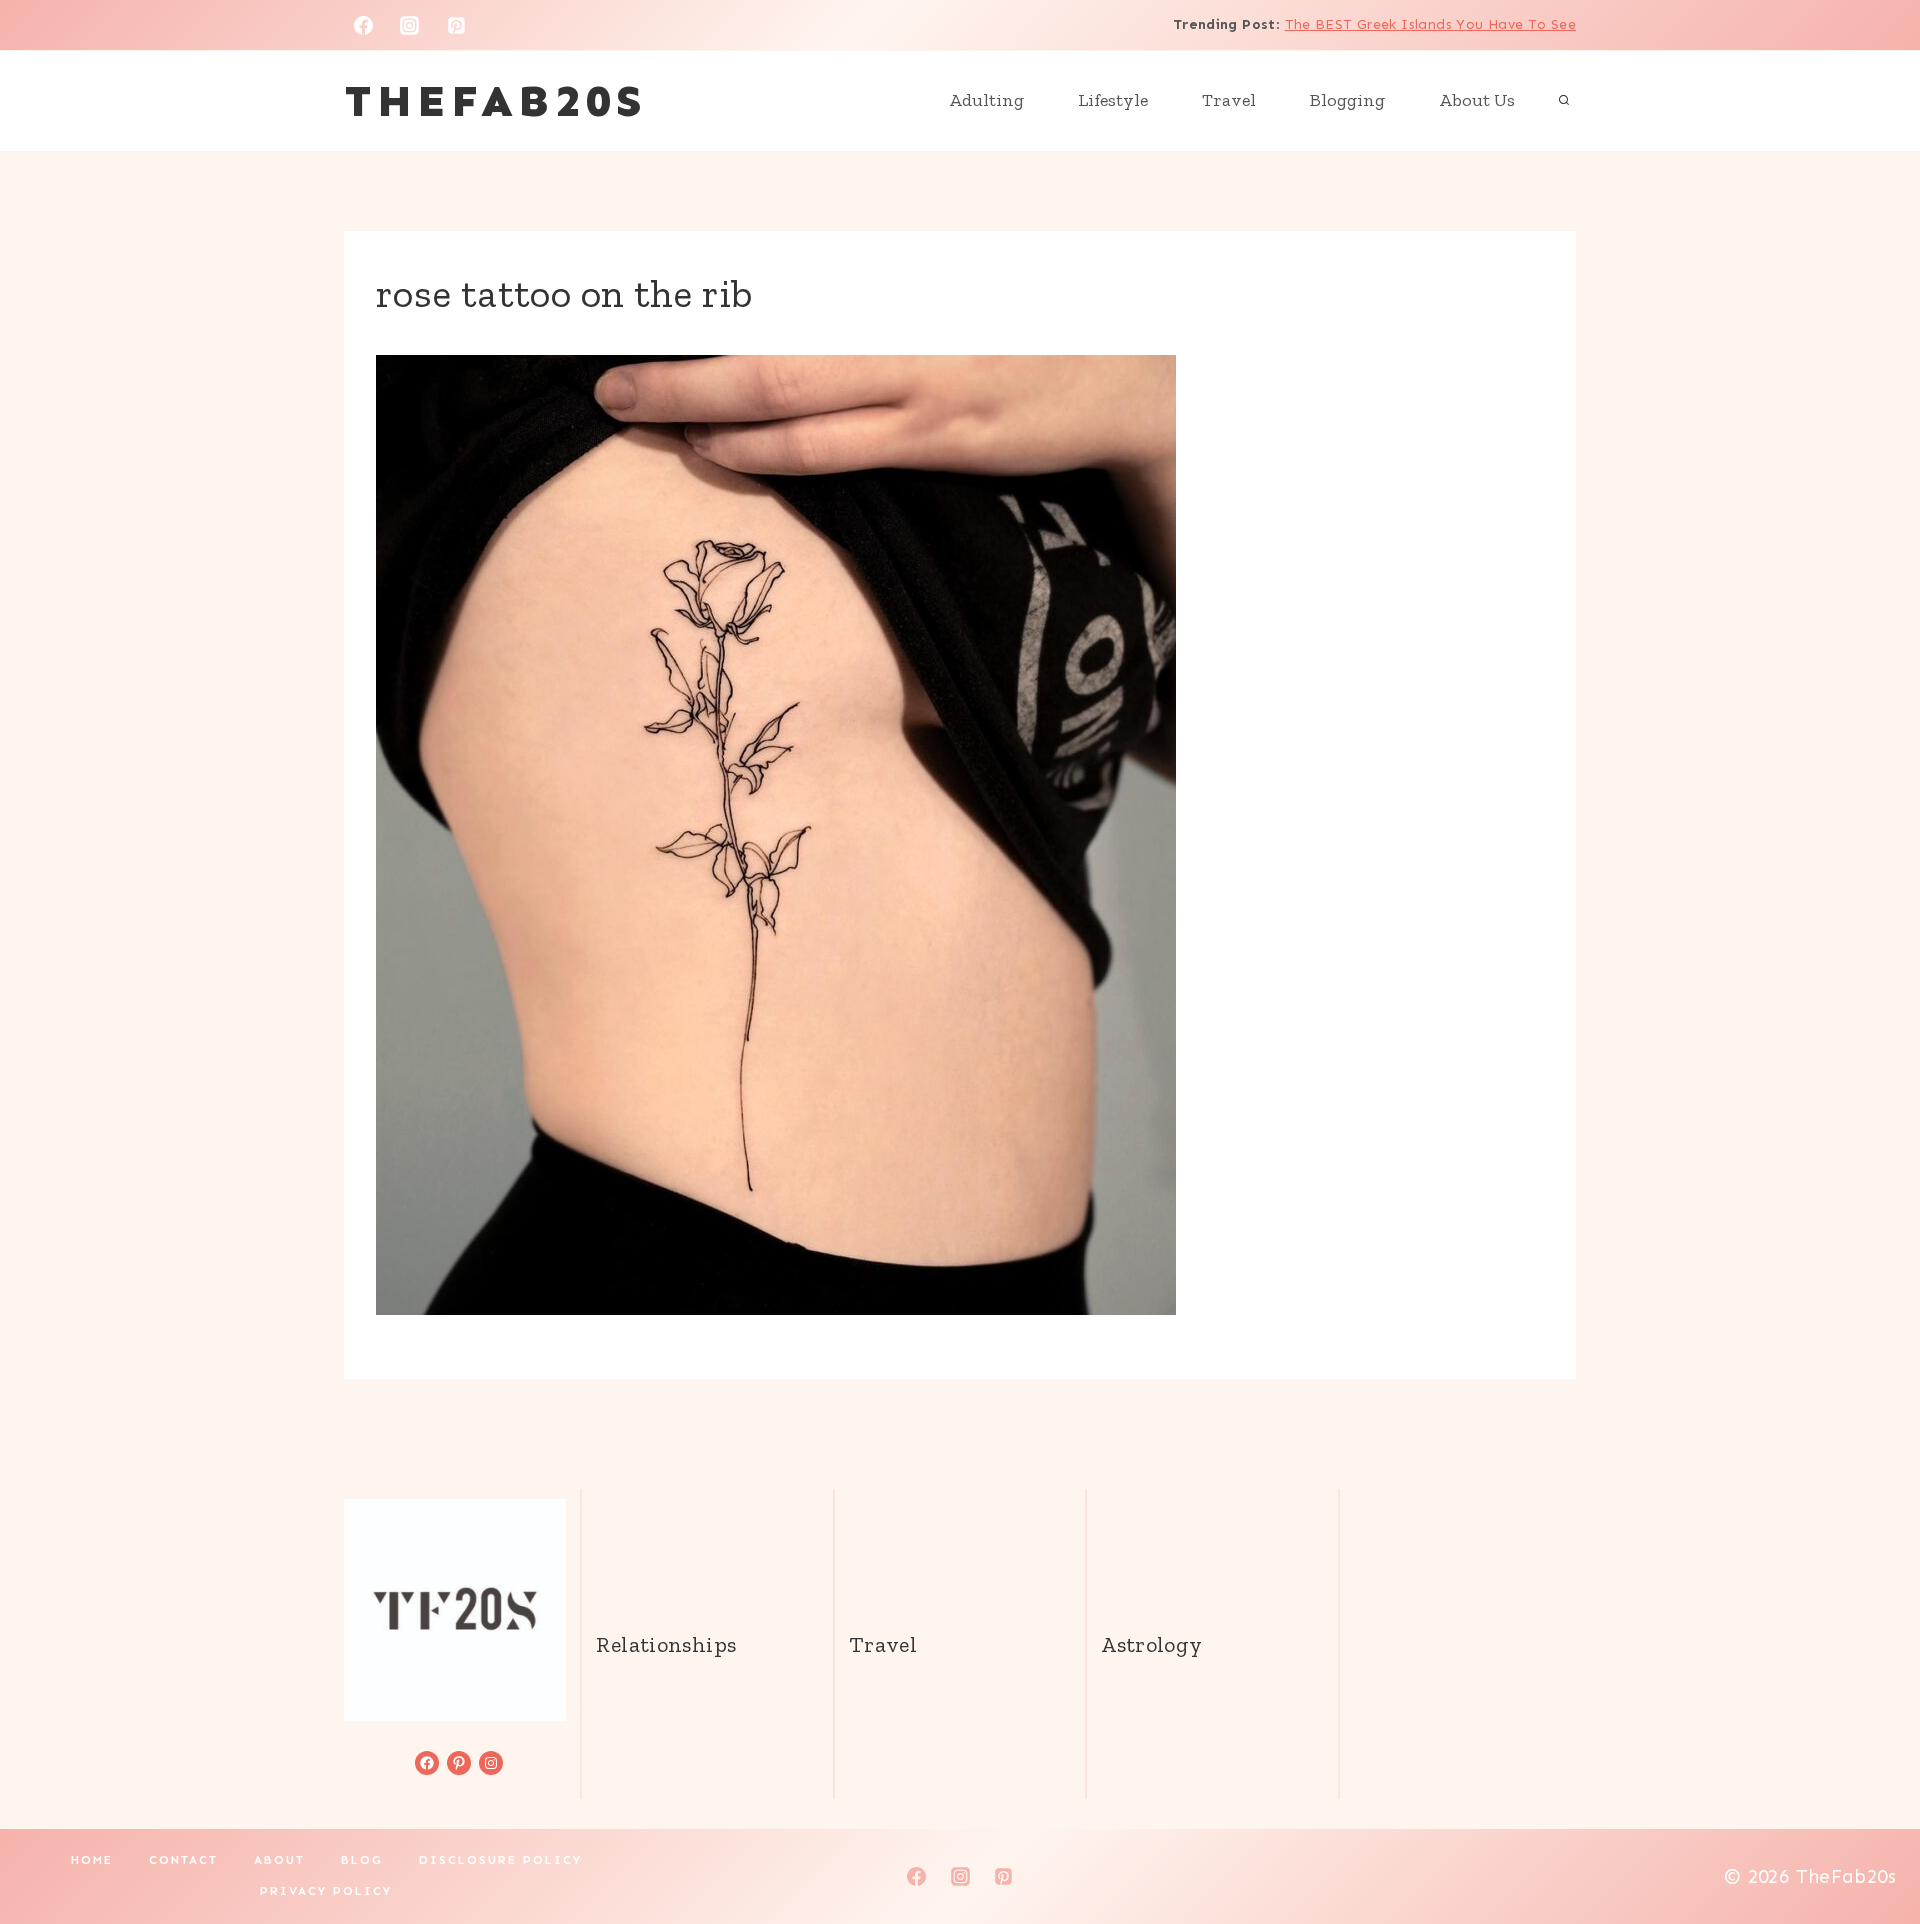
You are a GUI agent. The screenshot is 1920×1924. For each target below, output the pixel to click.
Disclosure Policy (500, 1860)
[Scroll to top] (1871, 1845)
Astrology (1151, 1644)
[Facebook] (363, 25)
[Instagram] (410, 25)
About (279, 1860)
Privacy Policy (326, 1891)
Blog (362, 1860)
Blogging (1347, 100)
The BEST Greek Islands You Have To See (1430, 24)
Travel (1229, 100)
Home (92, 1860)
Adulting (986, 100)
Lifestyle (1113, 100)
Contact (183, 1860)
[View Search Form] (1564, 101)
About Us (1477, 100)
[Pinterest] (457, 25)
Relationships (666, 1644)
